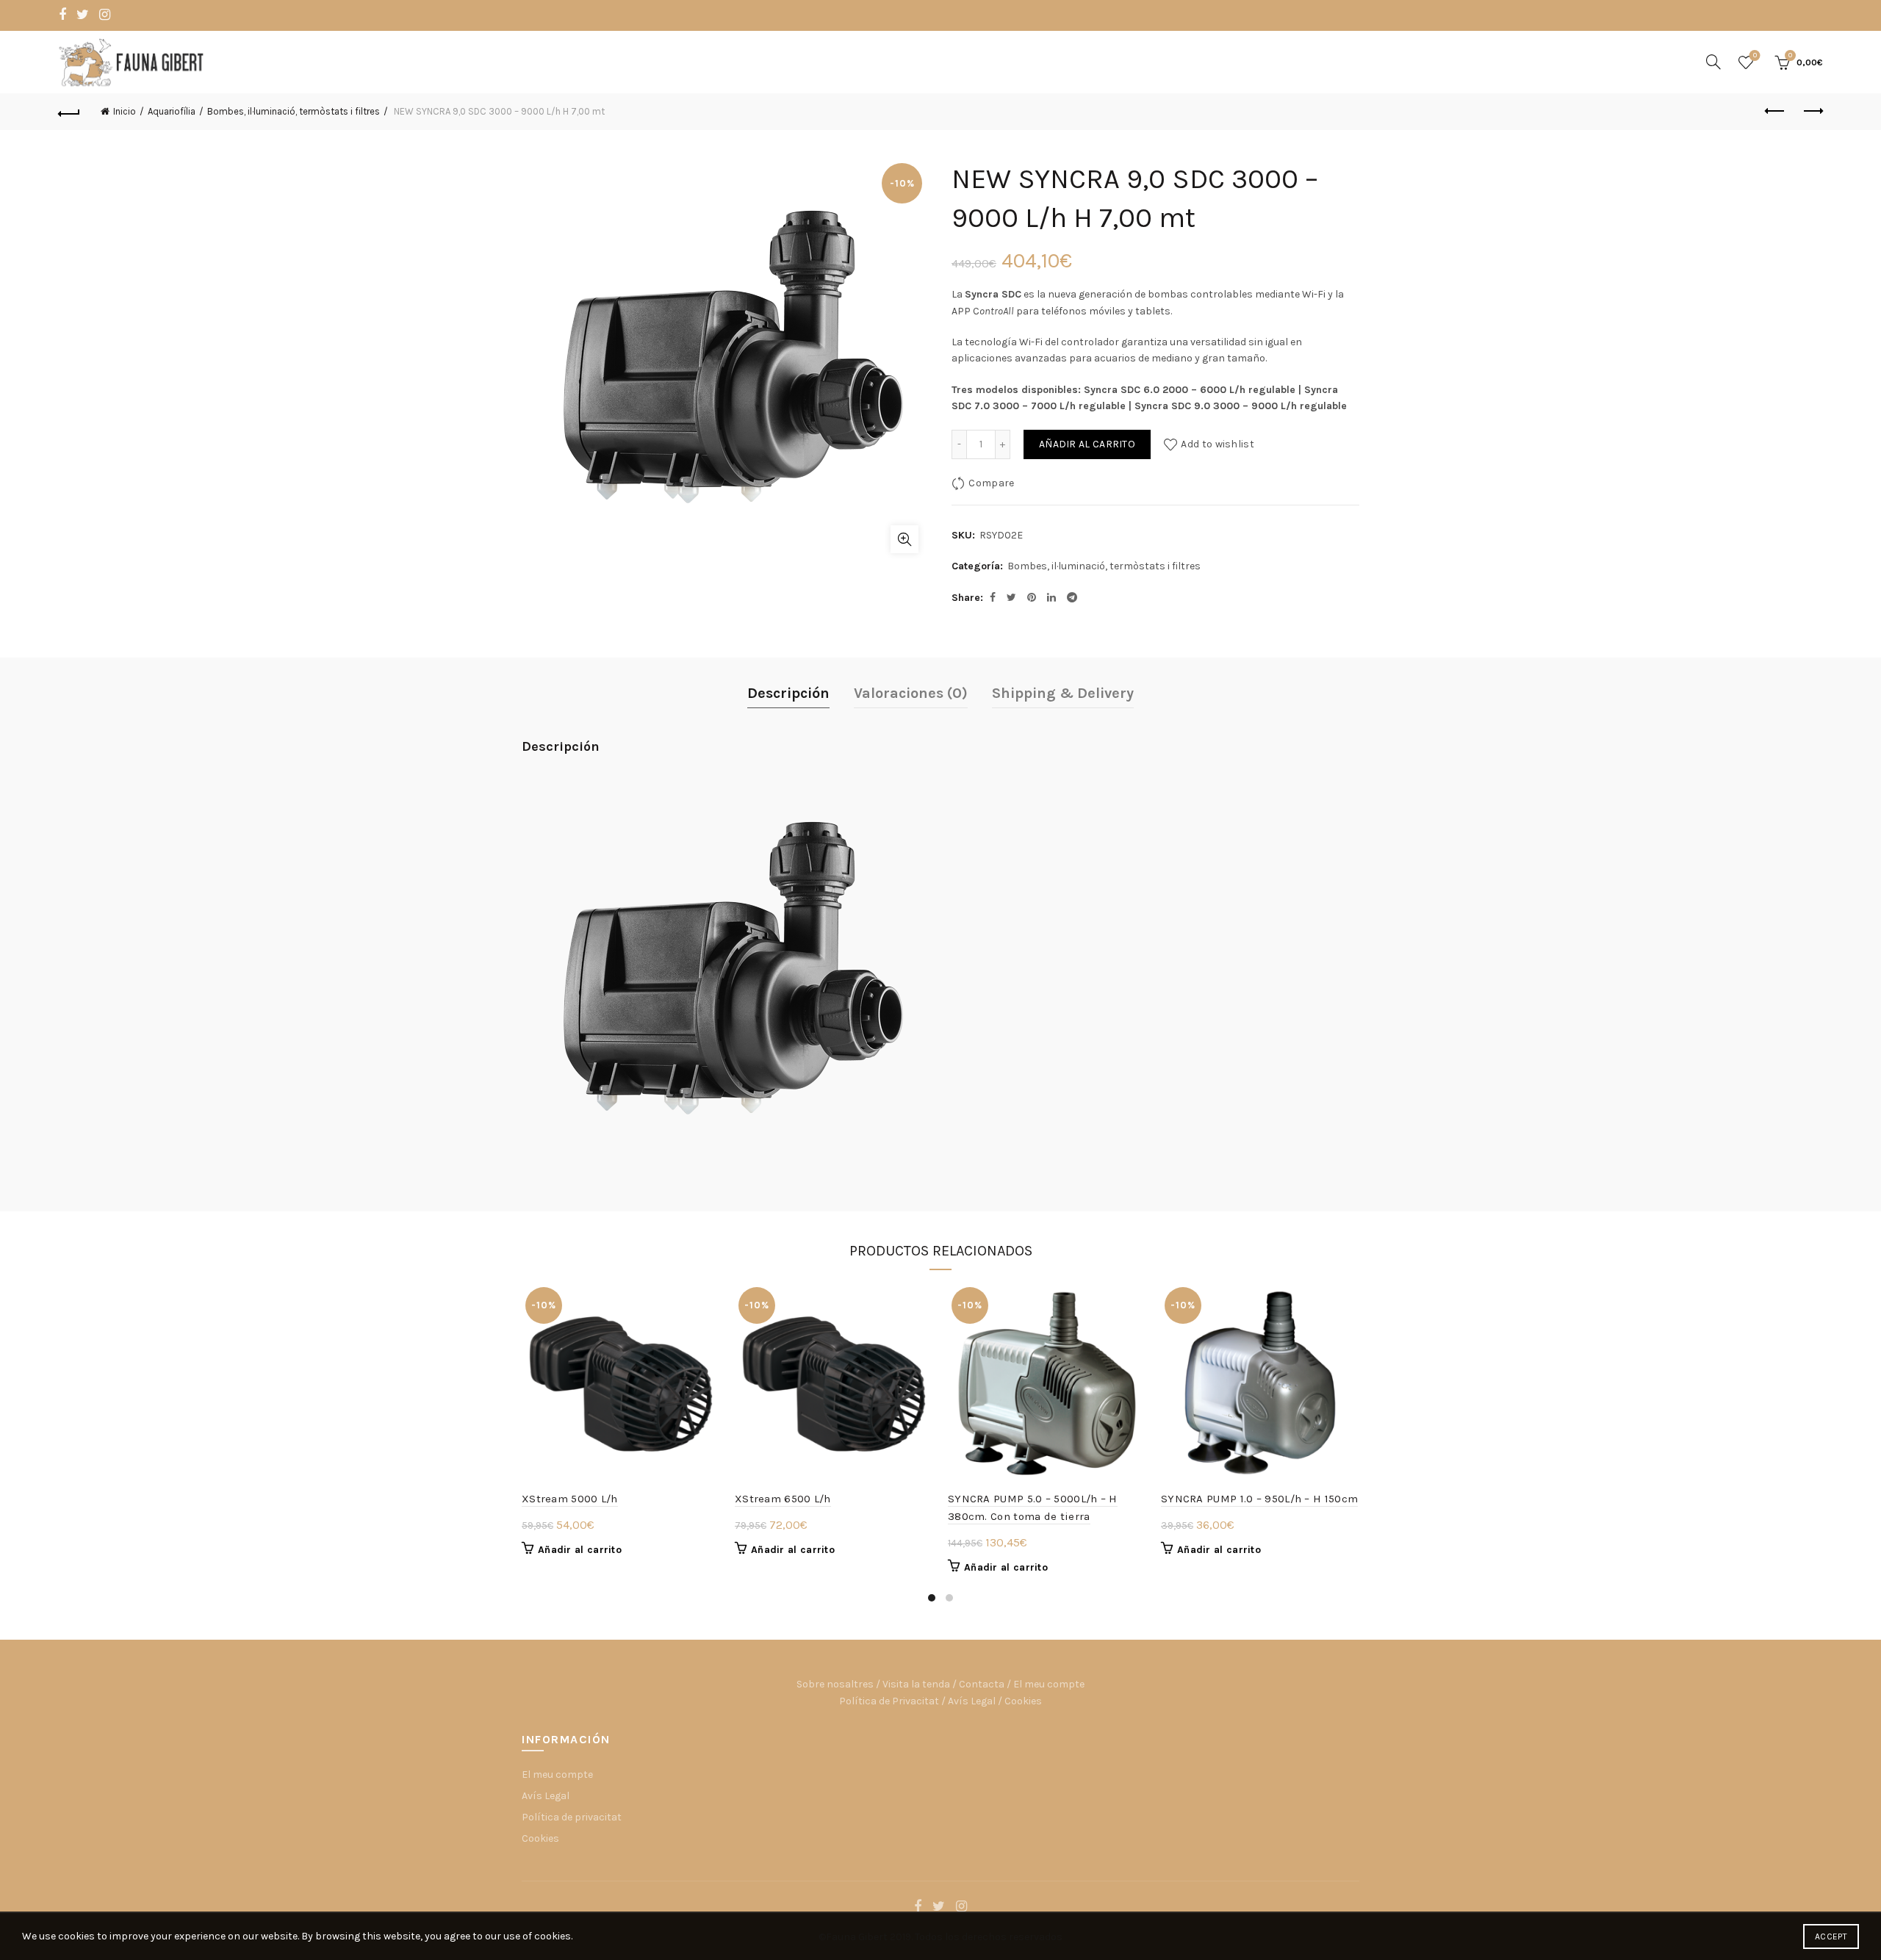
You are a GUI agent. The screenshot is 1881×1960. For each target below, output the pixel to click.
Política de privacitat (572, 1817)
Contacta (982, 1684)
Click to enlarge (904, 539)
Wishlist (1755, 55)
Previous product (1775, 112)
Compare (991, 483)
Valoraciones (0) (911, 693)
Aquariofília (172, 111)
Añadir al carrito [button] (580, 1550)
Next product (1812, 112)
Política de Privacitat (889, 1701)
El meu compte (1049, 1684)
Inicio (125, 111)
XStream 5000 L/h (570, 1499)
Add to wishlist (1218, 444)
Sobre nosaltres (835, 1684)
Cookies (1023, 1701)
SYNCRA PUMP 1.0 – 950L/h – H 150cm (1259, 1499)
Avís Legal (972, 1701)
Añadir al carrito (1087, 444)
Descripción (788, 693)
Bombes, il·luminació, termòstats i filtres (294, 111)
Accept (1831, 1936)
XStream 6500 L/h (783, 1499)
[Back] (69, 112)
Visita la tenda (916, 1684)
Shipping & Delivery (1063, 693)
